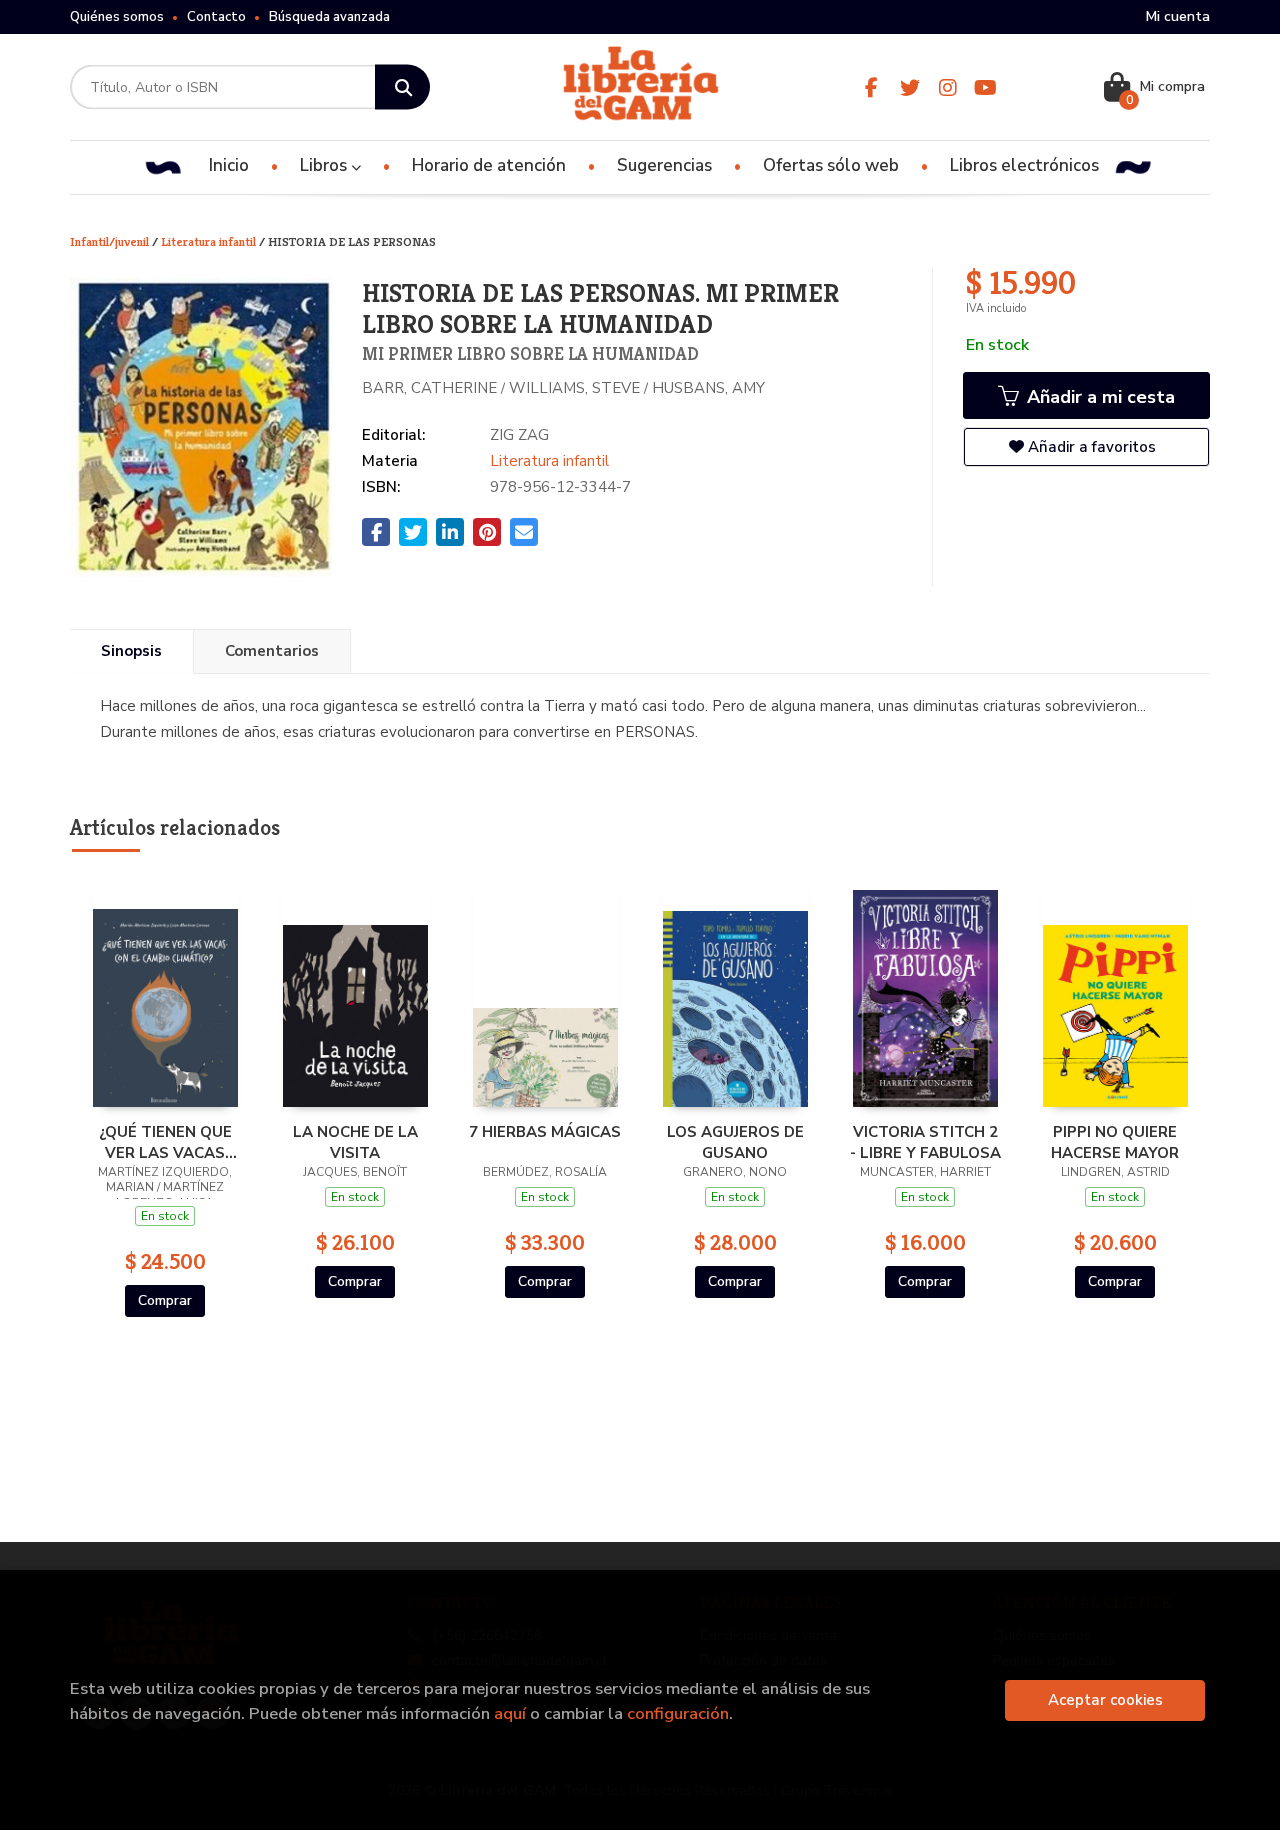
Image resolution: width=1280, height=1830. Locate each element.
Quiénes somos (117, 17)
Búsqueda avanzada (329, 17)
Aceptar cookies (1105, 1700)
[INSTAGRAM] (947, 87)
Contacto (216, 17)
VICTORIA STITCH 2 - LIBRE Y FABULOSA (925, 1142)
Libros (325, 165)
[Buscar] (402, 87)
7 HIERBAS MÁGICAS (545, 1132)
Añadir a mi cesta (1098, 397)
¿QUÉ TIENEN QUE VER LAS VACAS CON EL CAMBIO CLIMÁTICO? (165, 1142)
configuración (678, 1713)
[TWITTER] (909, 87)
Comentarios (272, 651)
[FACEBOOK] (871, 87)
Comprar (165, 1300)
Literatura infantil (210, 241)
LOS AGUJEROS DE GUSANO (735, 1142)
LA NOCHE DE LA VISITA (355, 1142)
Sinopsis (131, 651)
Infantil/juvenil (111, 241)
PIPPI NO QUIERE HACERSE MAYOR (1115, 1142)
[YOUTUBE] (985, 87)
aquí (510, 1713)
